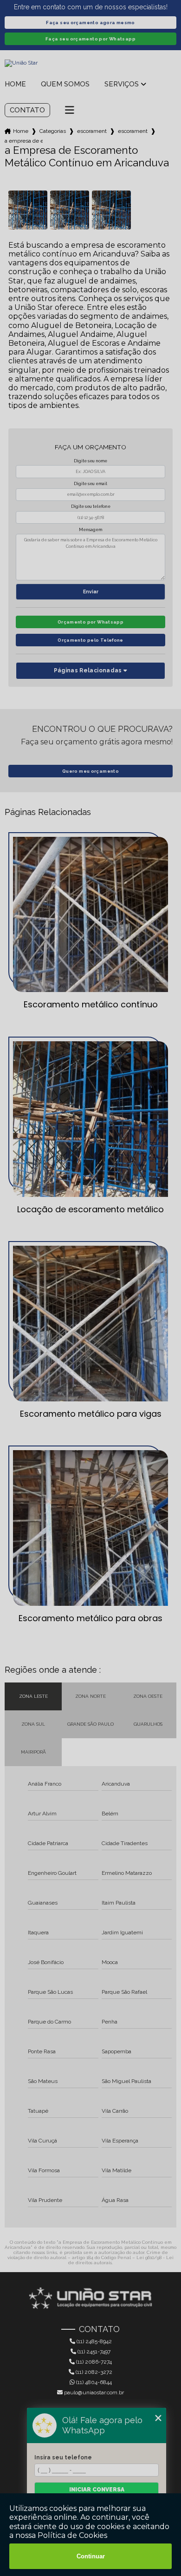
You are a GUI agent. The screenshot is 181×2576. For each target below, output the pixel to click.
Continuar (91, 2556)
